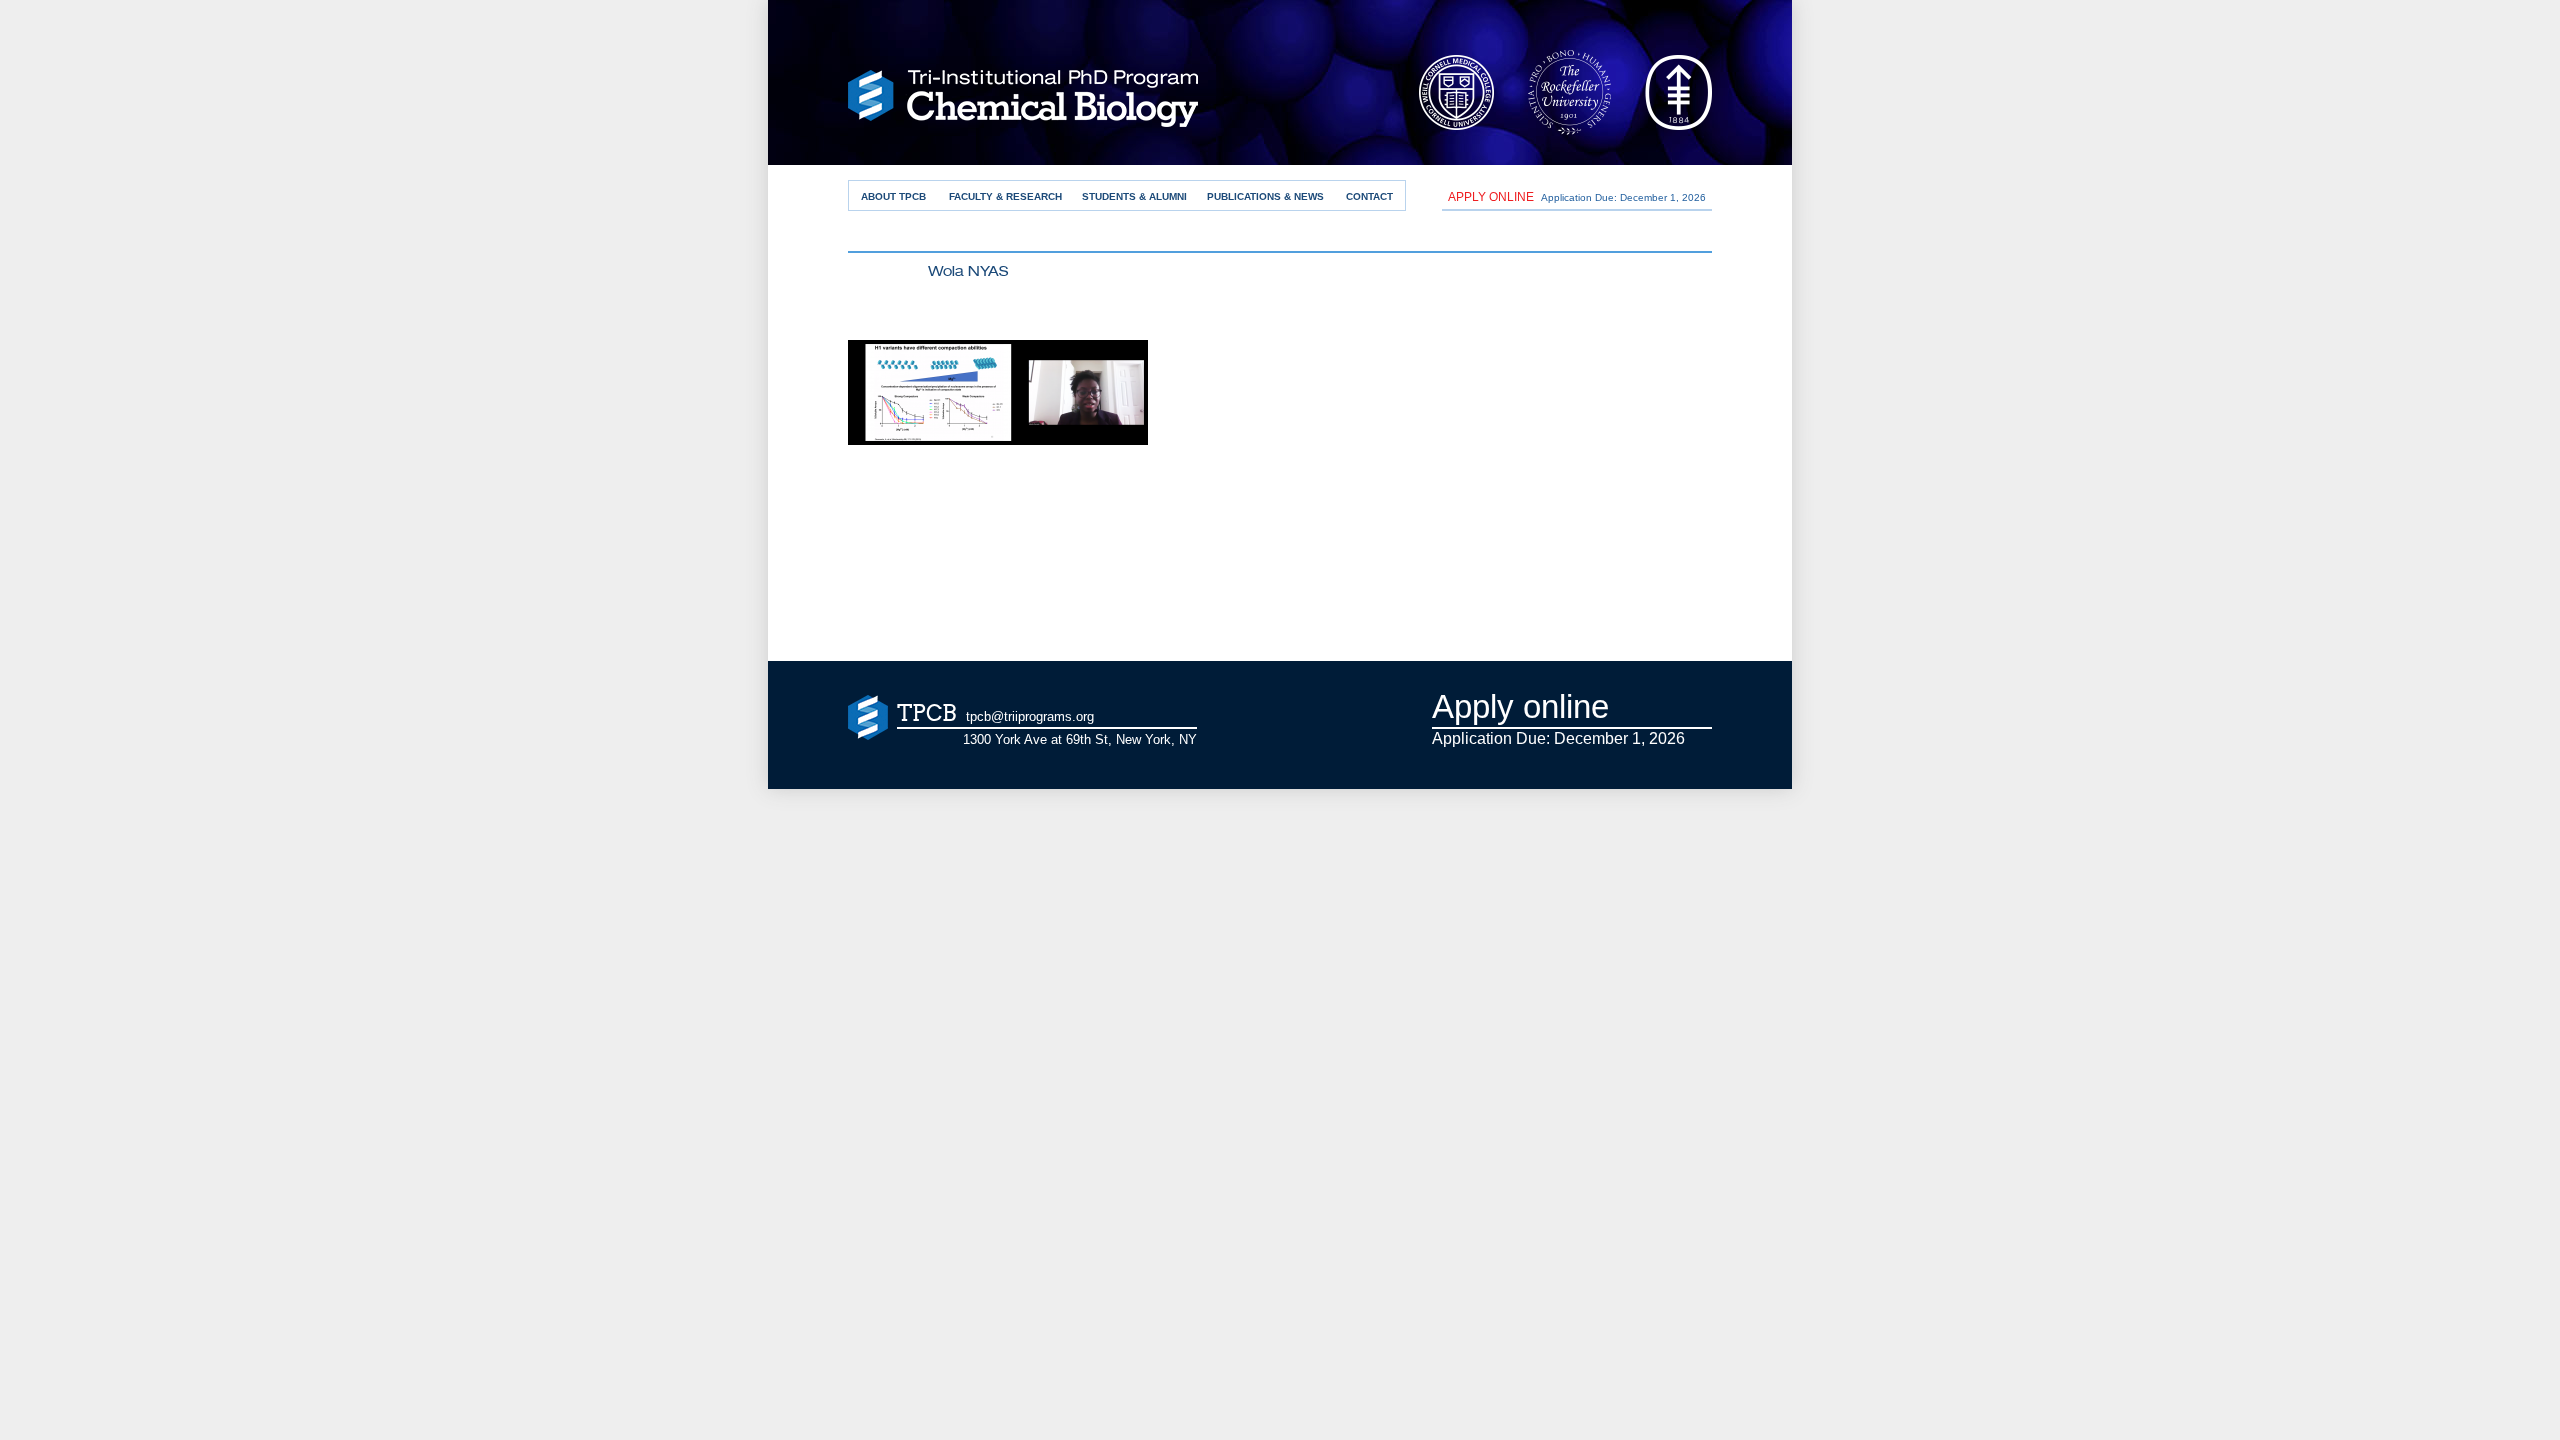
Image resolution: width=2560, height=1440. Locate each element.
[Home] (1023, 103)
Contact (1369, 196)
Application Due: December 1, (1577, 197)
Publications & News (1265, 196)
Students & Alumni (1134, 196)
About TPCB (893, 196)
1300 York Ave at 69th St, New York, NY (1080, 739)
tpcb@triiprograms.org (1030, 716)
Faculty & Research (1005, 196)
